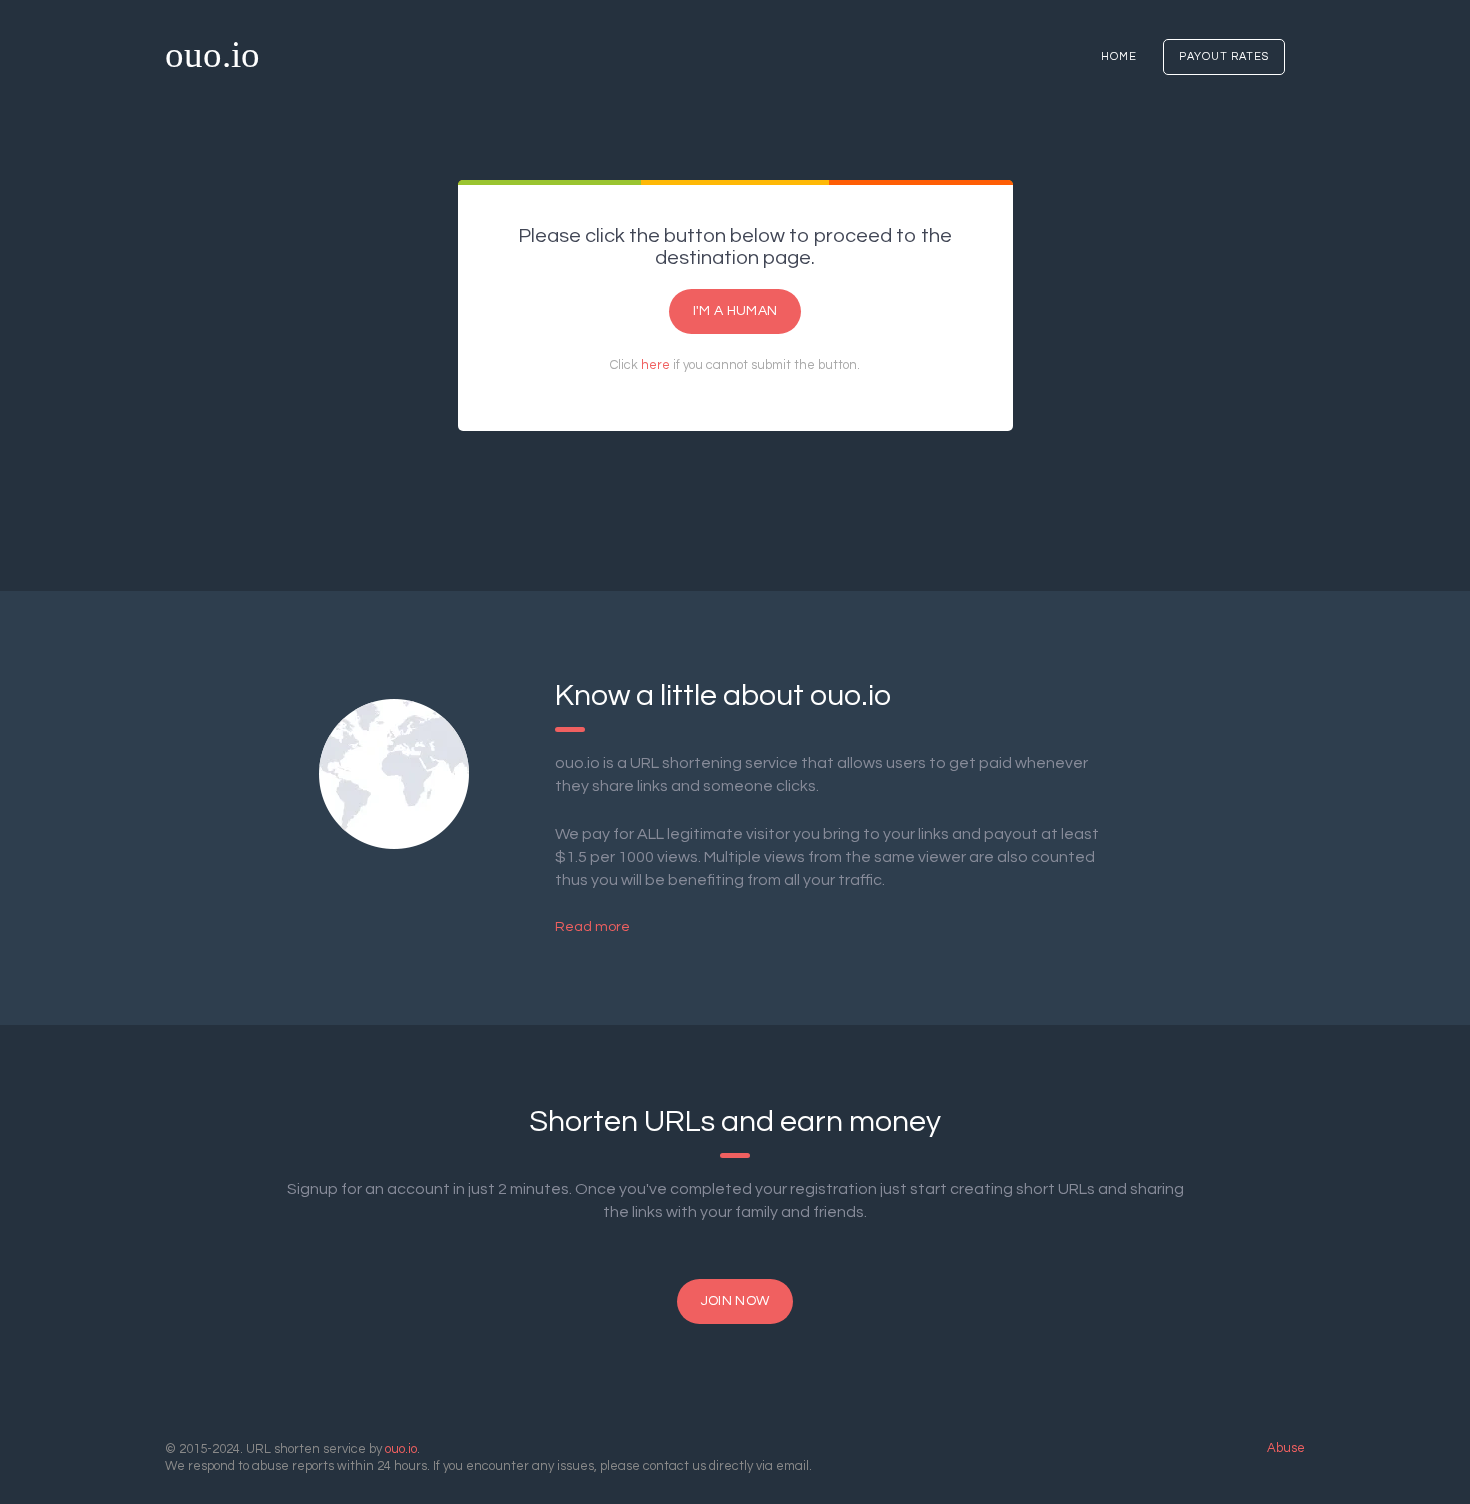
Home (1119, 56)
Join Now (735, 1301)
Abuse (1286, 1448)
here (655, 365)
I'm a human (735, 311)
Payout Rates (1224, 56)
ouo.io (212, 54)
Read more (592, 927)
